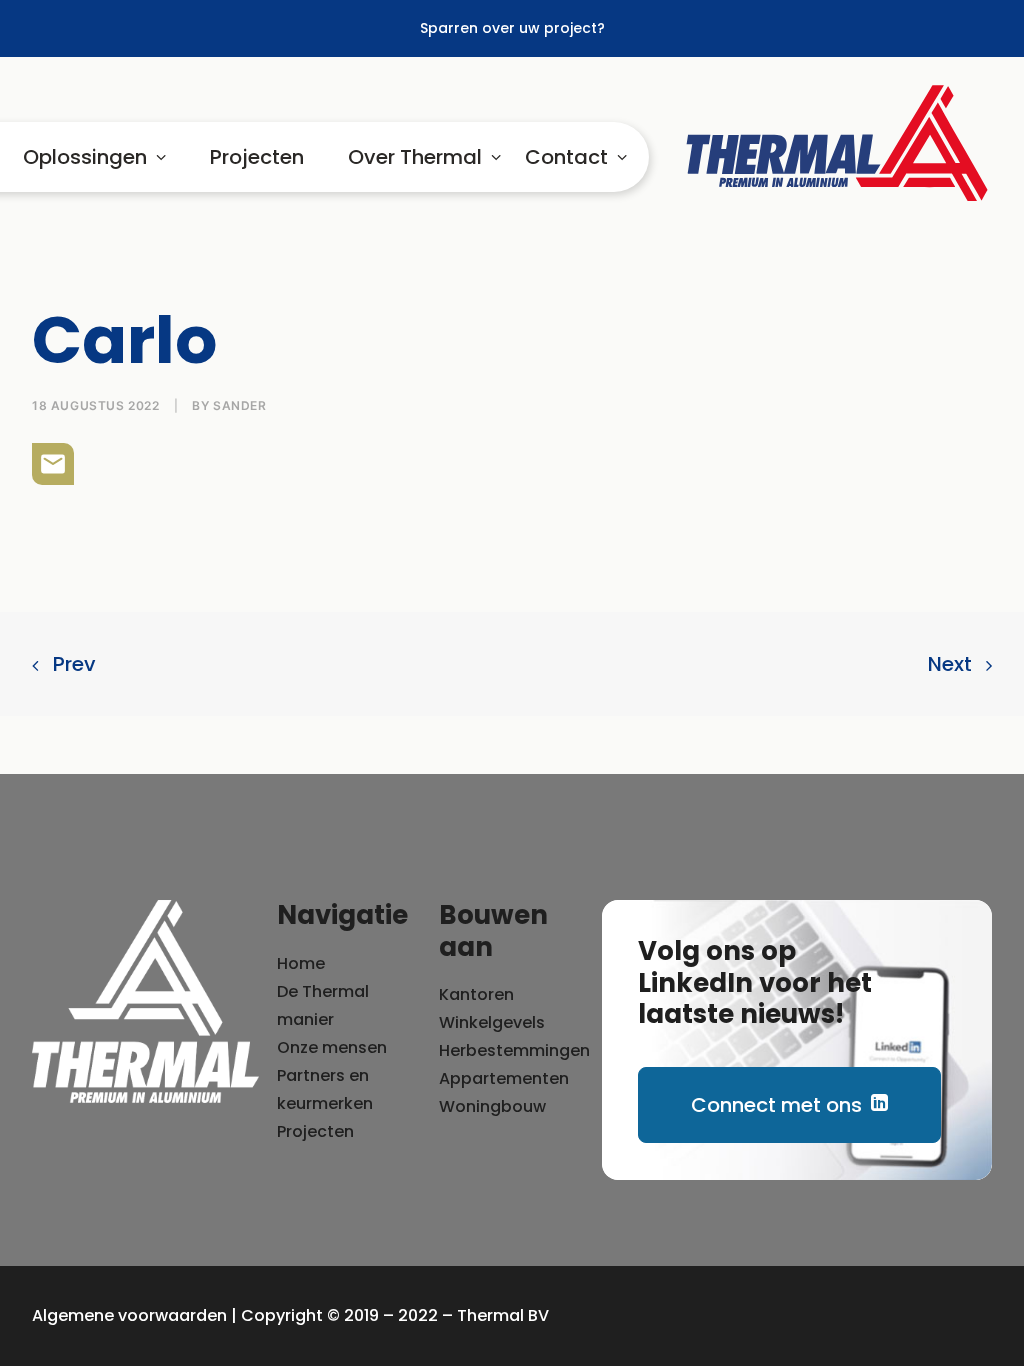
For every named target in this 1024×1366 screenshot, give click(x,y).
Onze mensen (332, 1047)
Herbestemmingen (514, 1050)
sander (240, 405)
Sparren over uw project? (512, 28)
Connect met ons (776, 1105)
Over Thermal (415, 157)
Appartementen (504, 1078)
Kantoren (476, 994)
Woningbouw (492, 1106)
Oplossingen (85, 157)
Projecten (257, 157)
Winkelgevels (492, 1022)
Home (301, 963)
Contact (566, 157)
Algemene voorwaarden (129, 1315)
